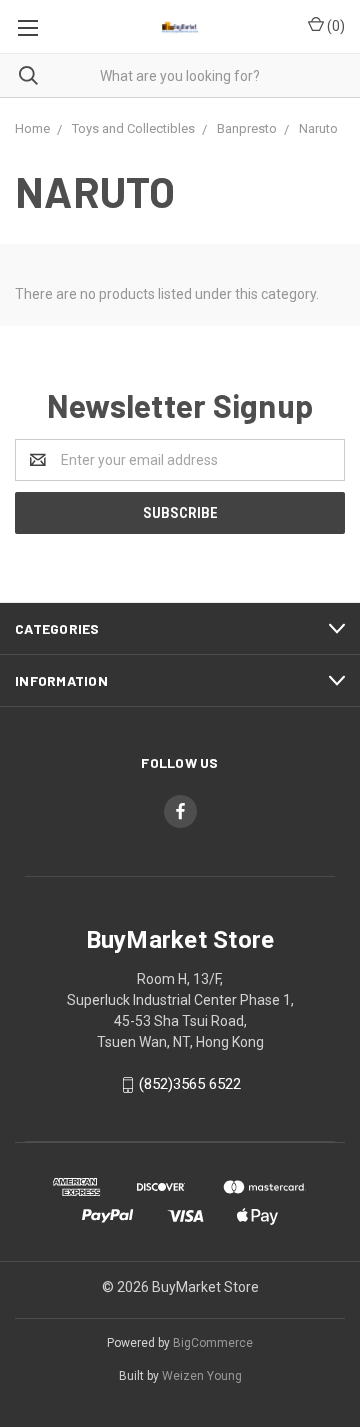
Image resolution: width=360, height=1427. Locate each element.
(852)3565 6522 (190, 1084)
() (334, 26)
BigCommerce (213, 1343)
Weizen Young (202, 1376)
